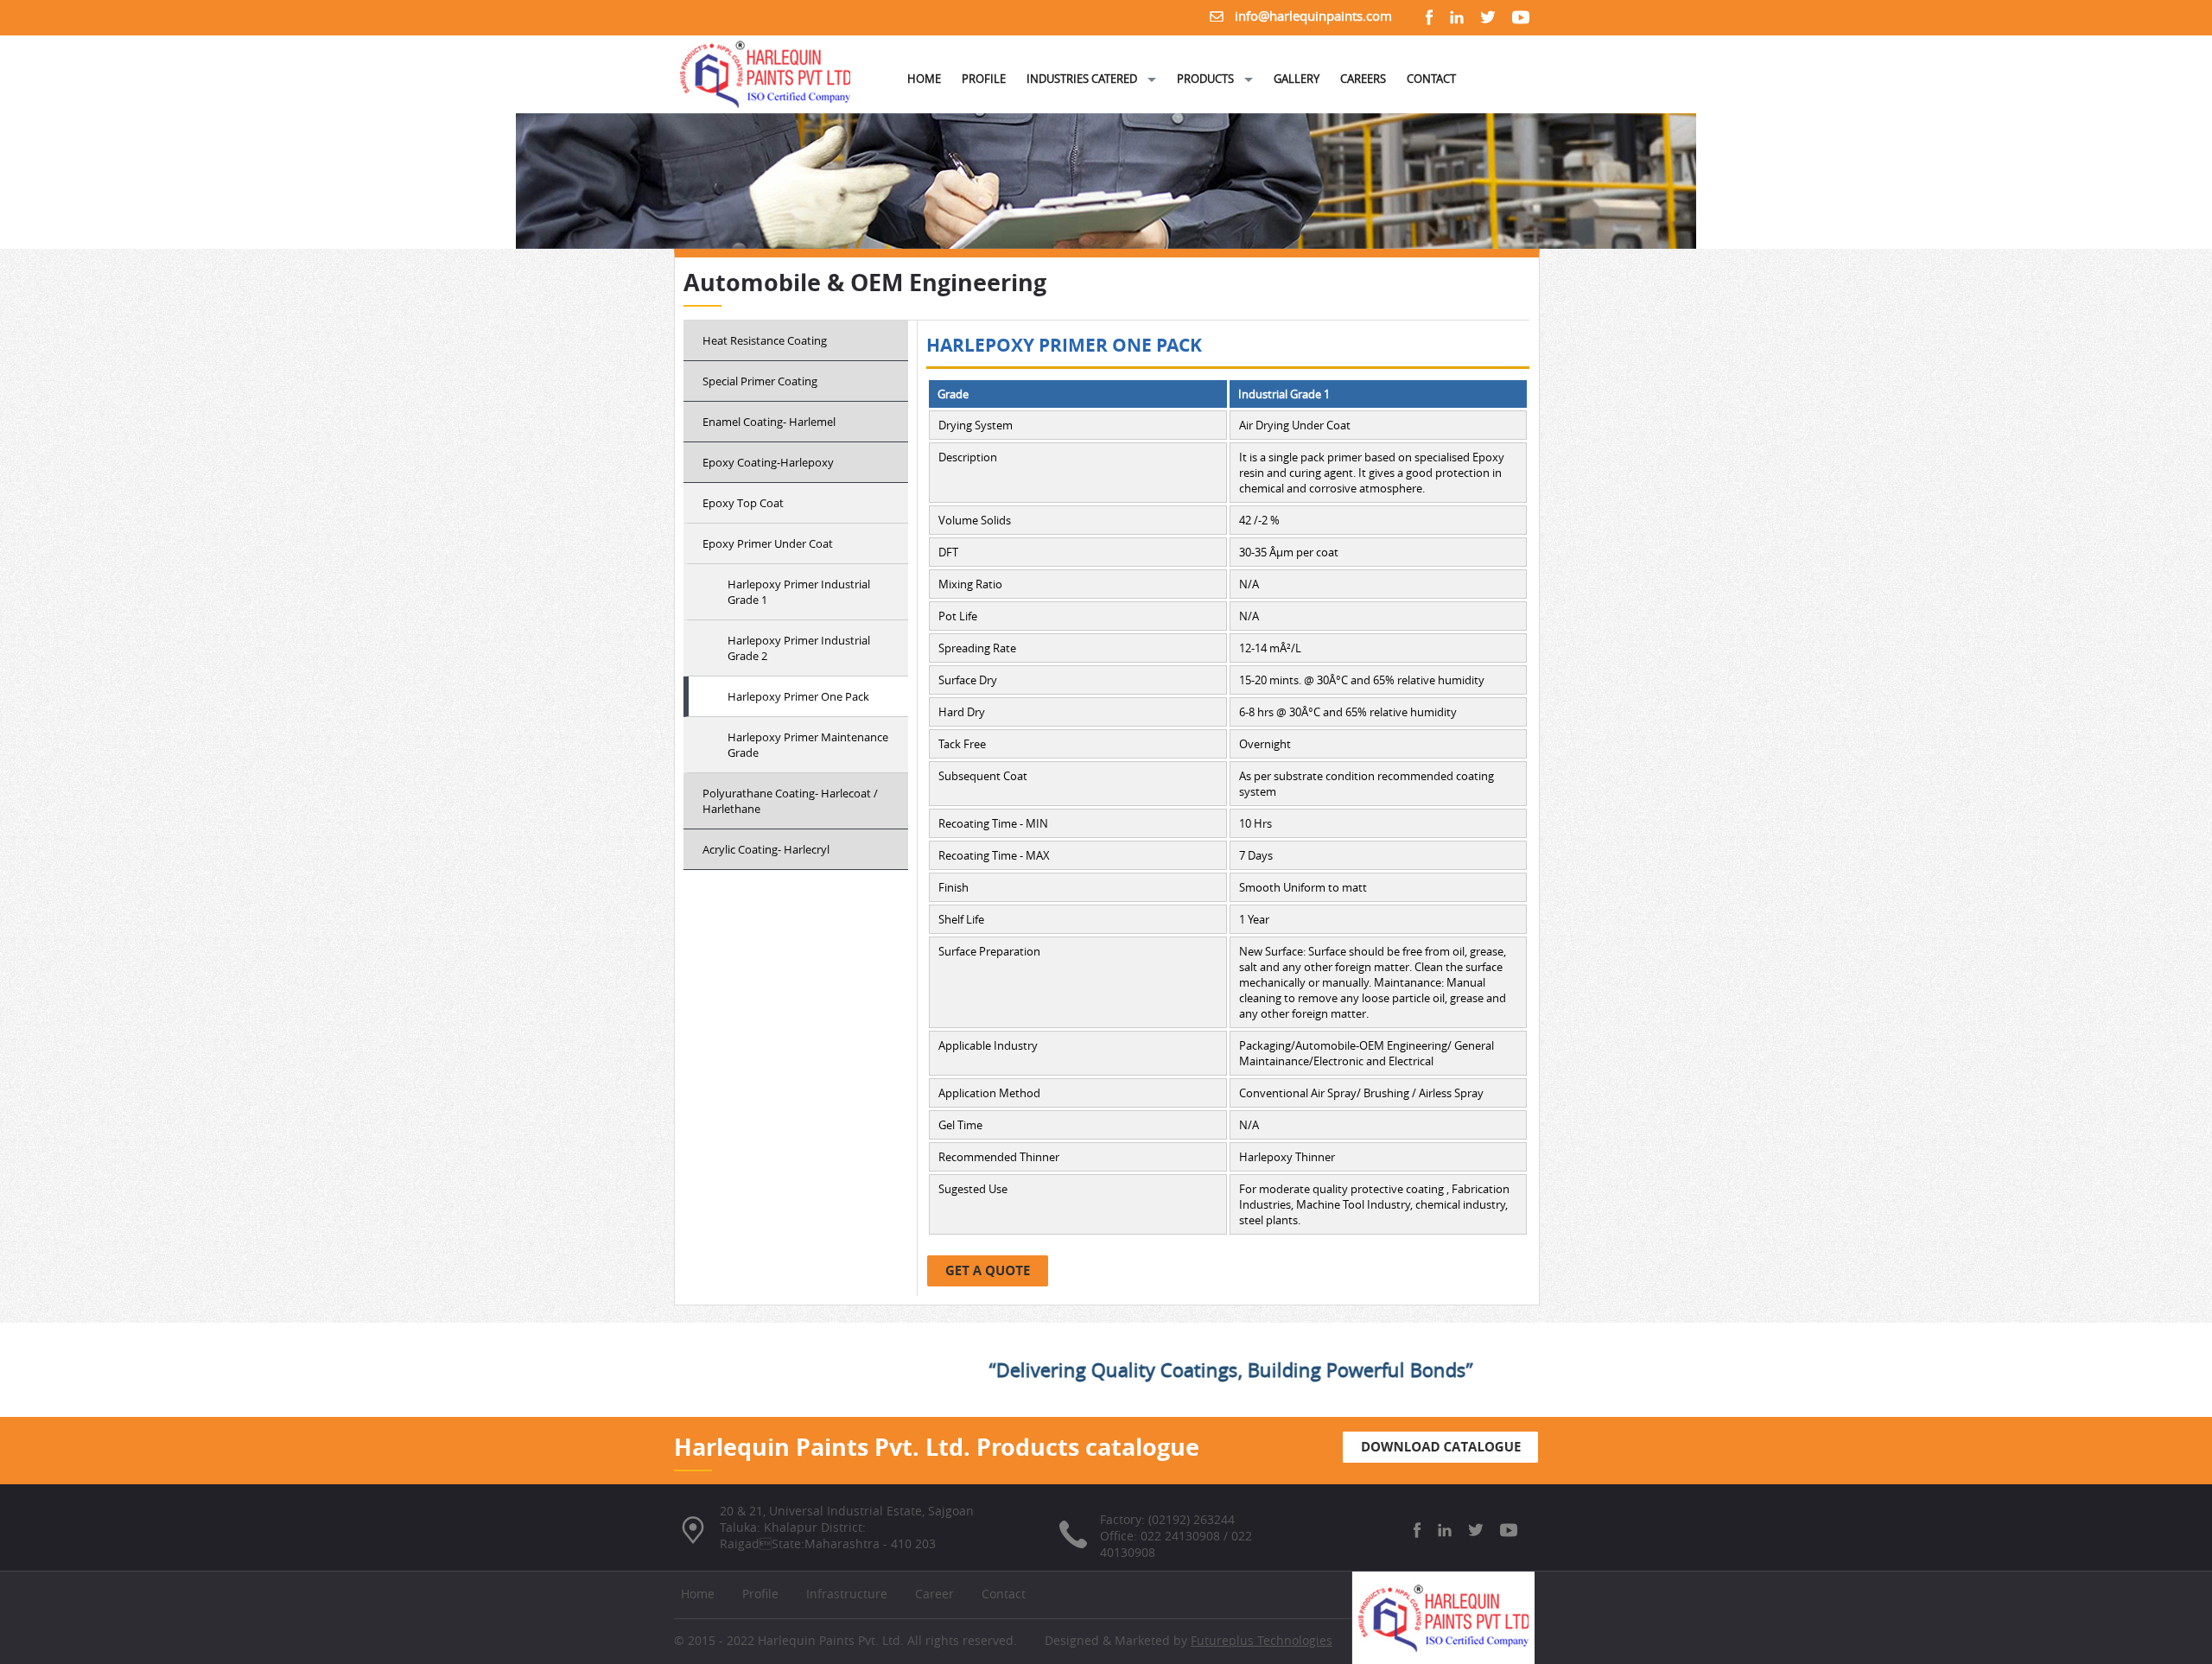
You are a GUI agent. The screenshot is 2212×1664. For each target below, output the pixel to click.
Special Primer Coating (760, 381)
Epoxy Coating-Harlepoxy (768, 462)
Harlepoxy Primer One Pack (798, 696)
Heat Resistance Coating (765, 340)
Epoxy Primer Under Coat (768, 543)
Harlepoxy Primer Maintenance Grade (808, 745)
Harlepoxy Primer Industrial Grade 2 (799, 648)
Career (934, 1594)
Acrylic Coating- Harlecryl (766, 849)
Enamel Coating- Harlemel (769, 422)
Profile (760, 1594)
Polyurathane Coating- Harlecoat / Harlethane (790, 801)
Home (698, 1594)
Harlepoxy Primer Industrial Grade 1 (799, 592)
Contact (1004, 1594)
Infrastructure (847, 1594)
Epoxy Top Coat (743, 503)
